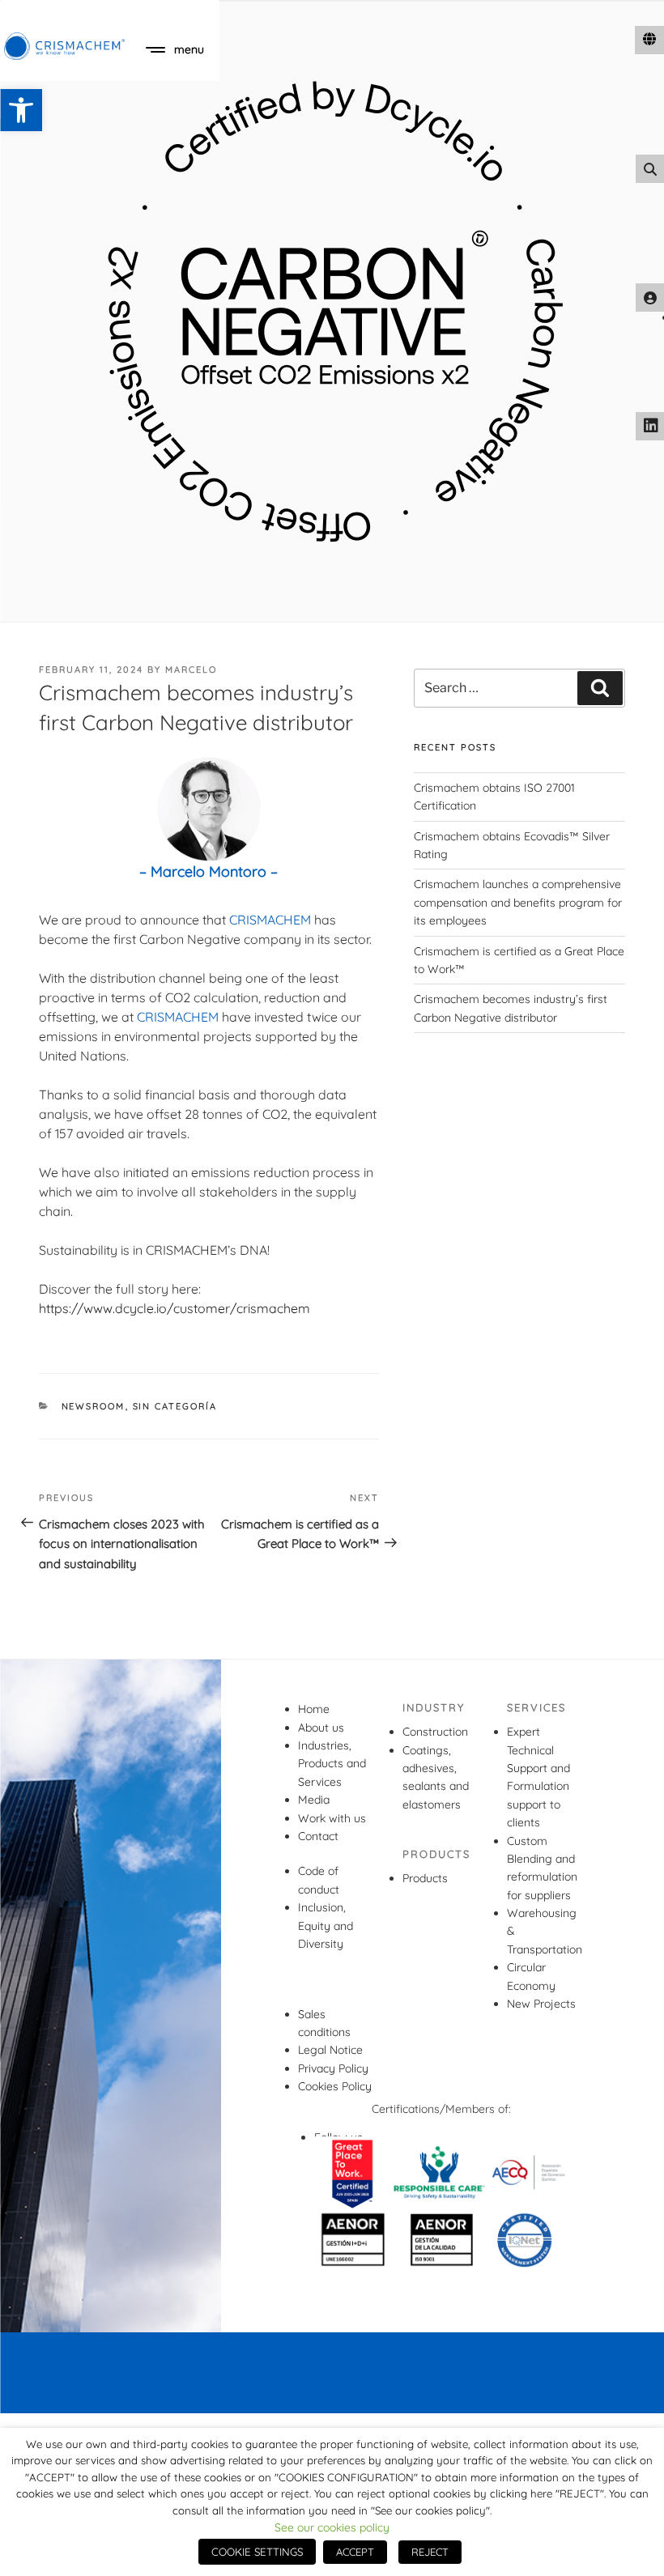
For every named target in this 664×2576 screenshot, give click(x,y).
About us (321, 1728)
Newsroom (94, 1406)
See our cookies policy (332, 2527)
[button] (21, 110)
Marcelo (191, 670)
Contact (318, 1836)
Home (314, 1709)
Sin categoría (175, 1406)
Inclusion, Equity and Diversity (326, 1926)
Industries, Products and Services (332, 1764)
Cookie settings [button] (257, 2552)
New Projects (541, 2004)
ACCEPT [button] (355, 2552)
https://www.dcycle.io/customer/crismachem (175, 1308)
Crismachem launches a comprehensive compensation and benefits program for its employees (518, 902)
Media (314, 1800)
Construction (435, 1732)
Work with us (332, 1818)
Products (425, 1878)
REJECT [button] (430, 2552)
